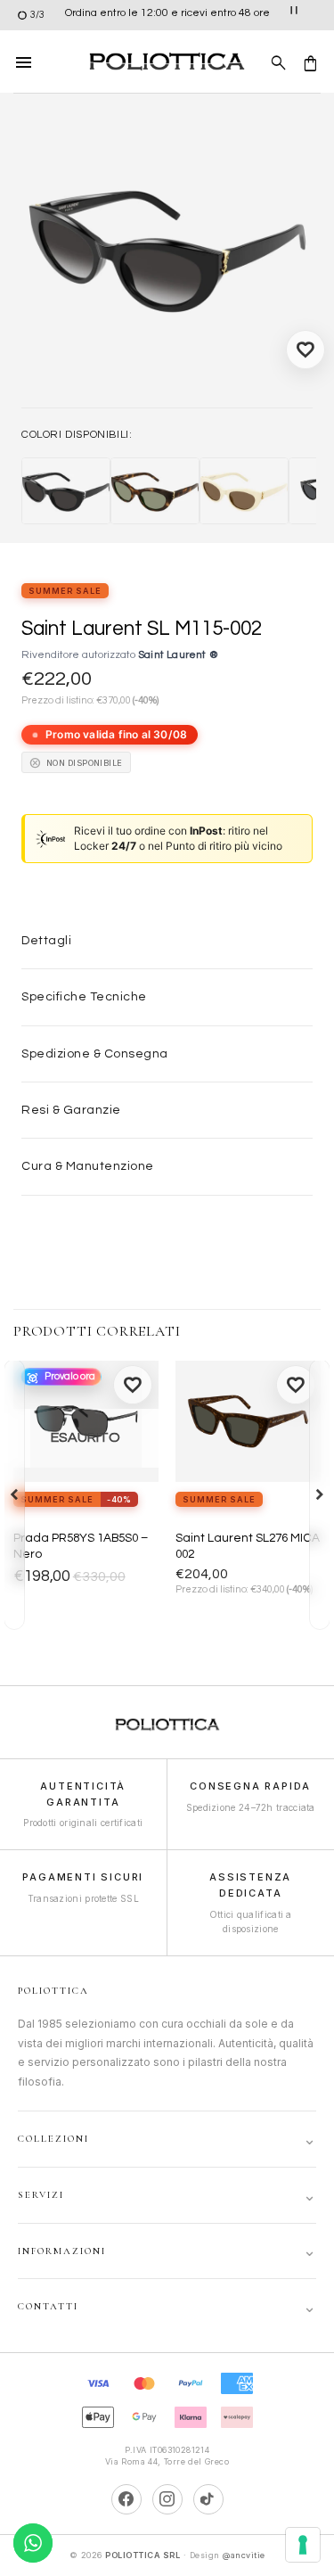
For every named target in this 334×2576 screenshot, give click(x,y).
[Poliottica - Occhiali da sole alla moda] (167, 62)
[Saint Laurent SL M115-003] (155, 491)
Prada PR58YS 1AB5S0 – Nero (81, 1546)
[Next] (320, 1494)
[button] (24, 62)
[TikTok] (208, 2499)
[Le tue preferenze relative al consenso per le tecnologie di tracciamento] (303, 2545)
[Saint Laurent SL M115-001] (66, 491)
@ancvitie (244, 2555)
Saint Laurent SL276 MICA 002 (248, 1546)
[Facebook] (126, 2499)
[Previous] (14, 1494)
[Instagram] (167, 2499)
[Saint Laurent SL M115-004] (244, 491)
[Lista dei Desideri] (305, 350)
